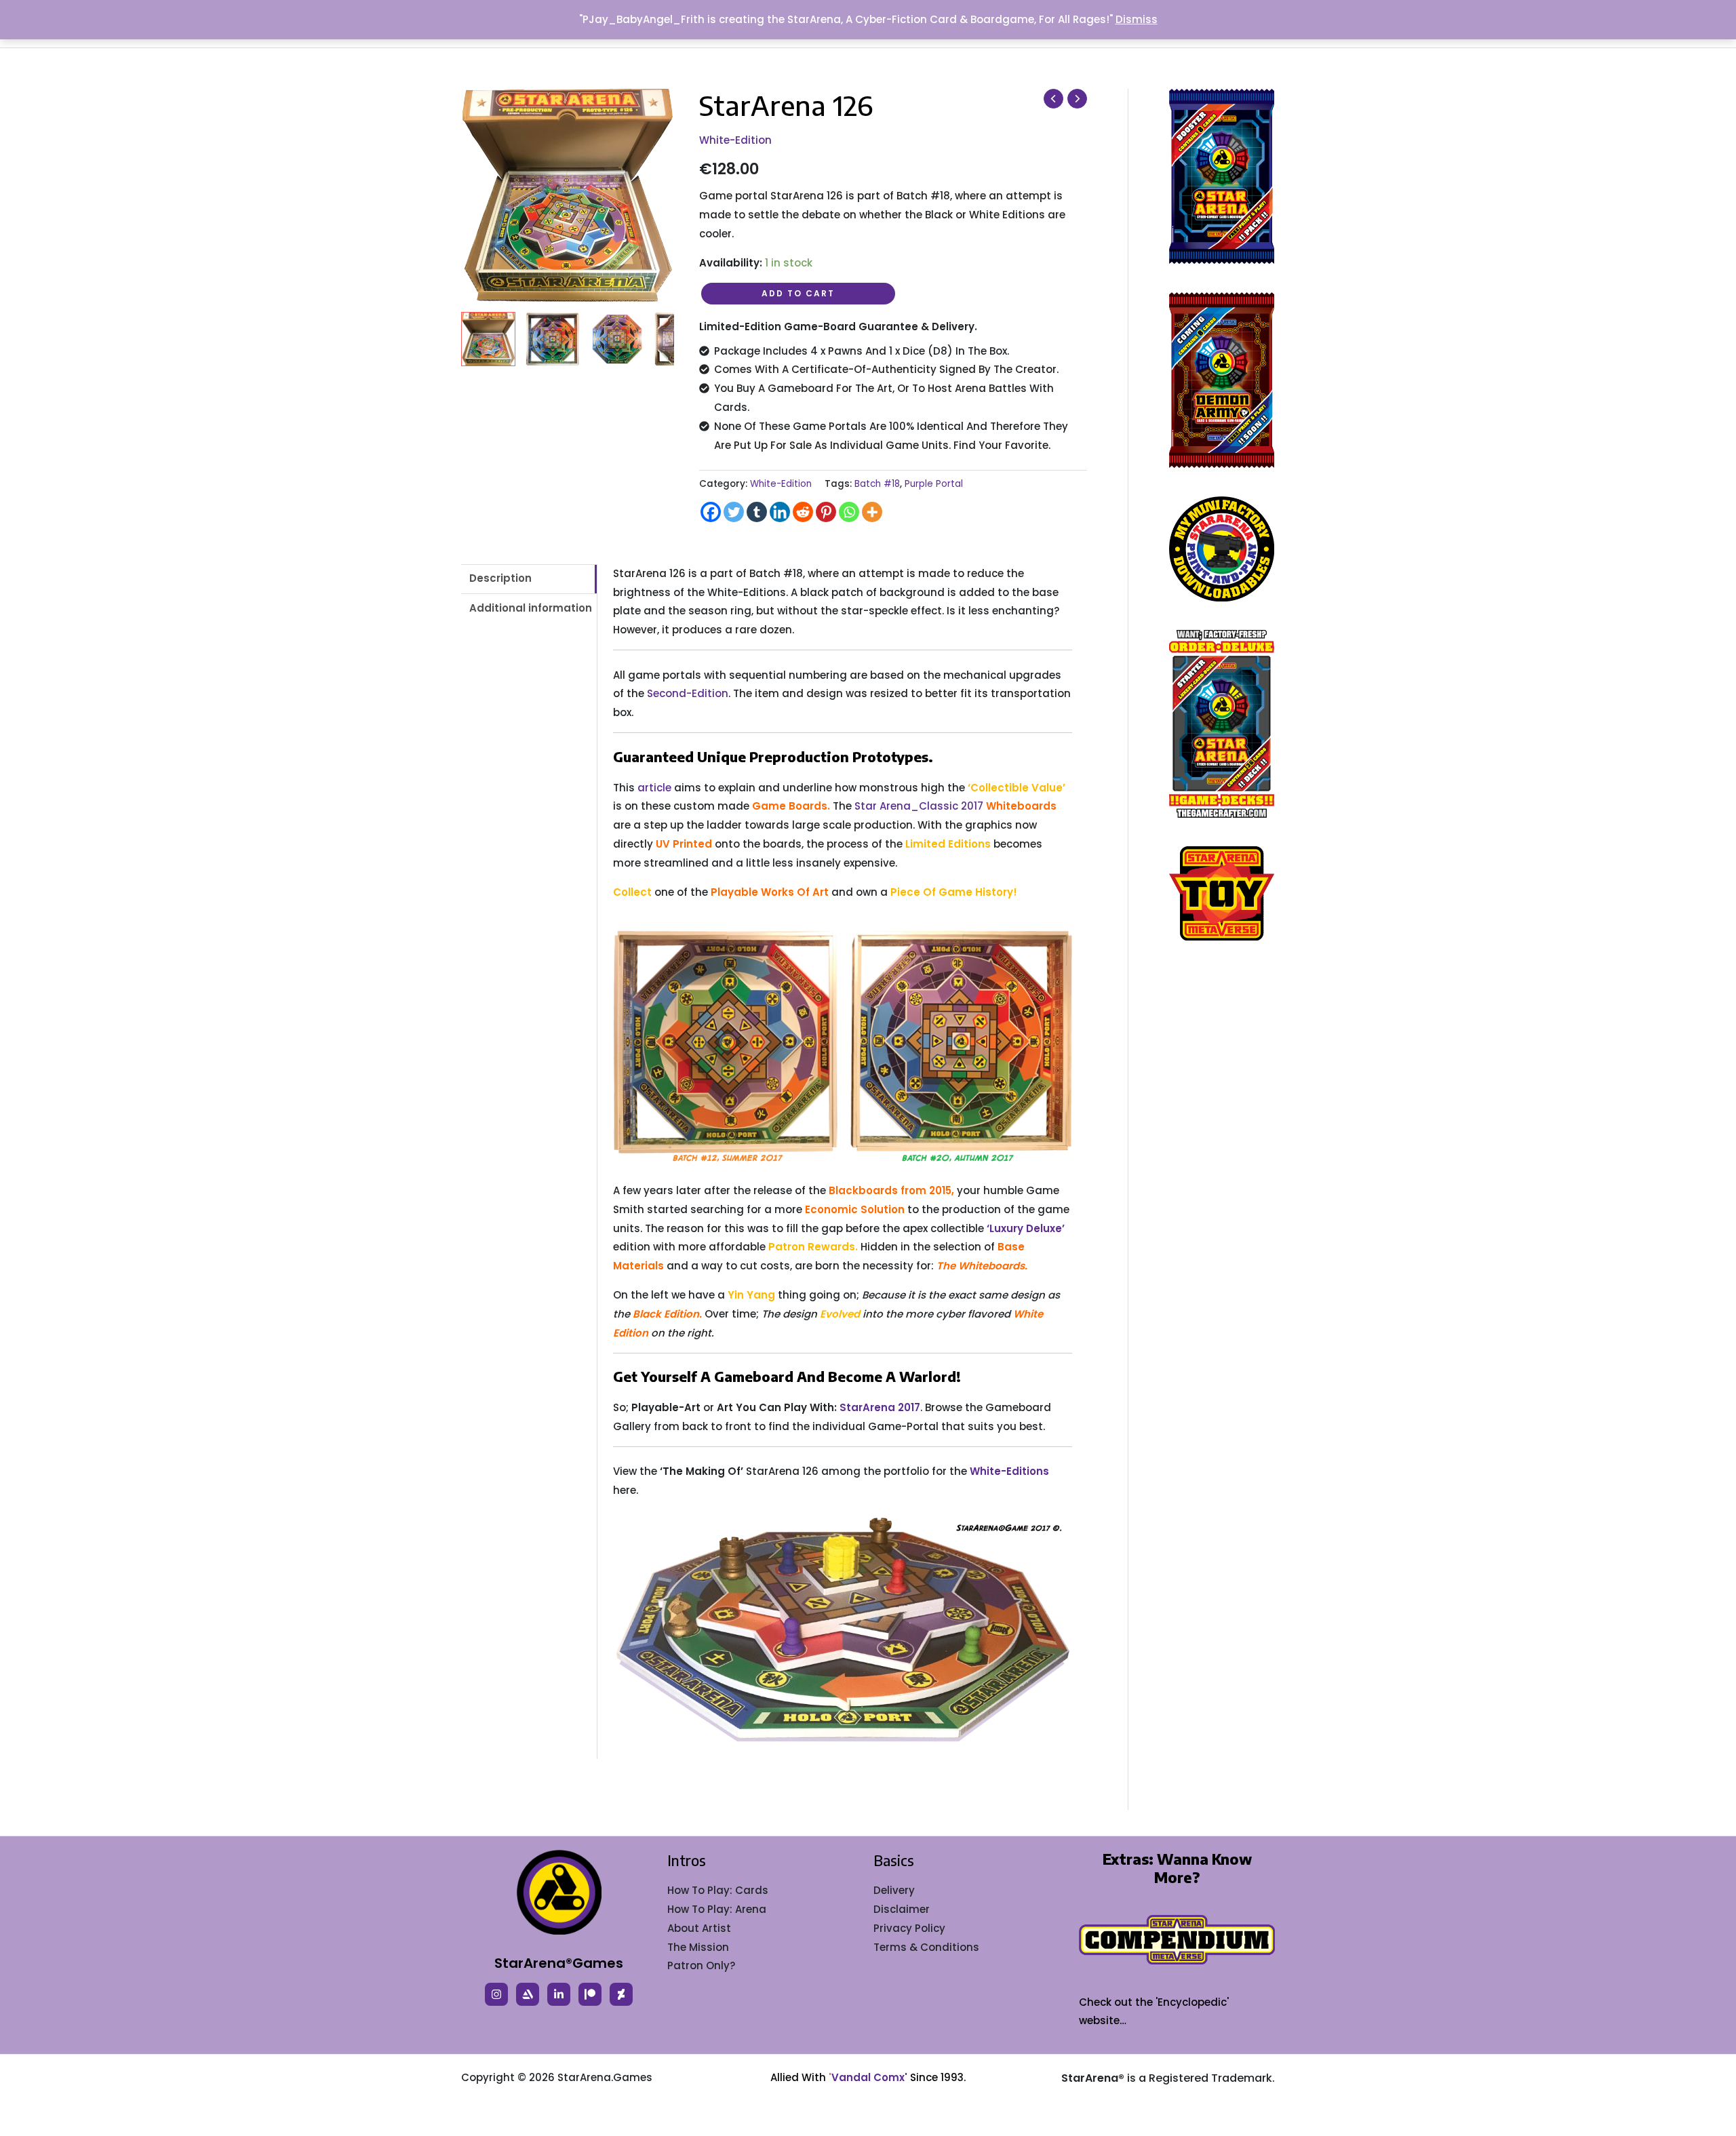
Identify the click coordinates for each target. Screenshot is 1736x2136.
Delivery (894, 1890)
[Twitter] (734, 512)
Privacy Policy (909, 1928)
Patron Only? (701, 1965)
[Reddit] (803, 512)
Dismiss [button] (1137, 19)
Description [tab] (500, 578)
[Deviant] (621, 1994)
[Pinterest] (826, 512)
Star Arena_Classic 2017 (919, 806)
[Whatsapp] (849, 512)
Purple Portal (934, 484)
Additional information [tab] (531, 608)
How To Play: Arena (717, 1909)
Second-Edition (688, 693)
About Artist (699, 1928)
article (654, 788)
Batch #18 (877, 484)
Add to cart (798, 293)
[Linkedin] (780, 512)
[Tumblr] (757, 512)
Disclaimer (902, 1909)
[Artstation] (528, 1994)
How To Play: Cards (718, 1890)
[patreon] (590, 1994)
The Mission (698, 1947)
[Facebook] (711, 512)
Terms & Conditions (926, 1947)
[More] (872, 512)
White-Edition (735, 140)
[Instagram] (496, 1994)
